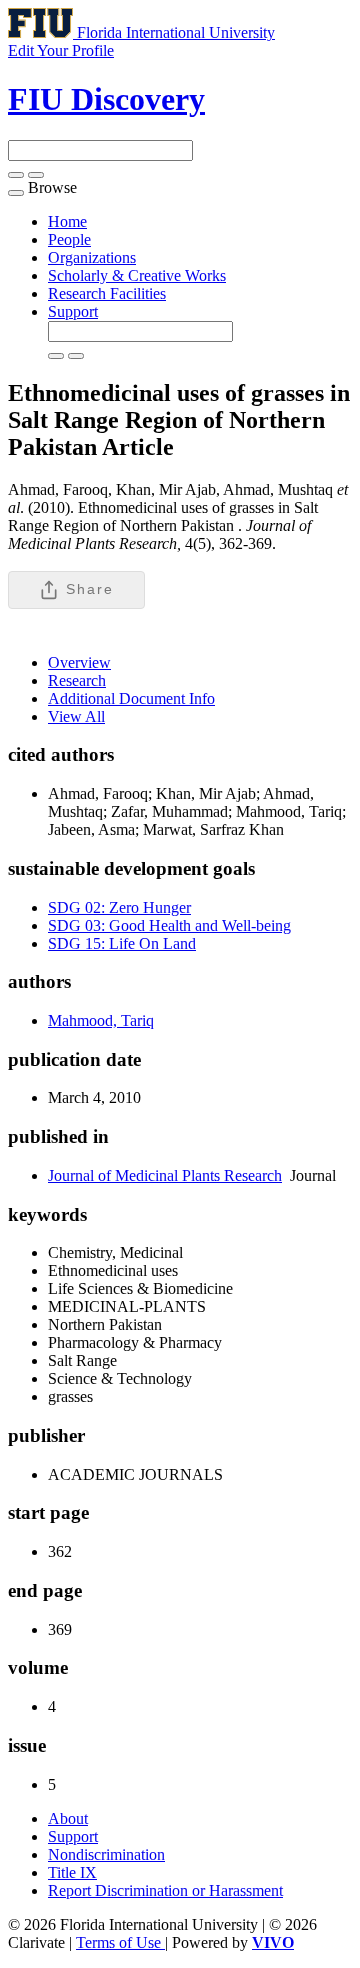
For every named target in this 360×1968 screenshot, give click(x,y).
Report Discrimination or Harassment (165, 1890)
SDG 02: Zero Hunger (119, 907)
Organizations (92, 257)
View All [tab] (76, 716)
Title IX (72, 1872)
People (69, 239)
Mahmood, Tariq (101, 1020)
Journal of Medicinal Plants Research (165, 1175)
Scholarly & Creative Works (137, 275)
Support (73, 311)
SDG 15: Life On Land (122, 943)
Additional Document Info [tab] (131, 698)
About (68, 1818)
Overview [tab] (79, 662)
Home (67, 221)
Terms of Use (120, 1942)
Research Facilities (107, 293)
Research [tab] (77, 680)
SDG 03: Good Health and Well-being (169, 925)
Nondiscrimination (106, 1854)
